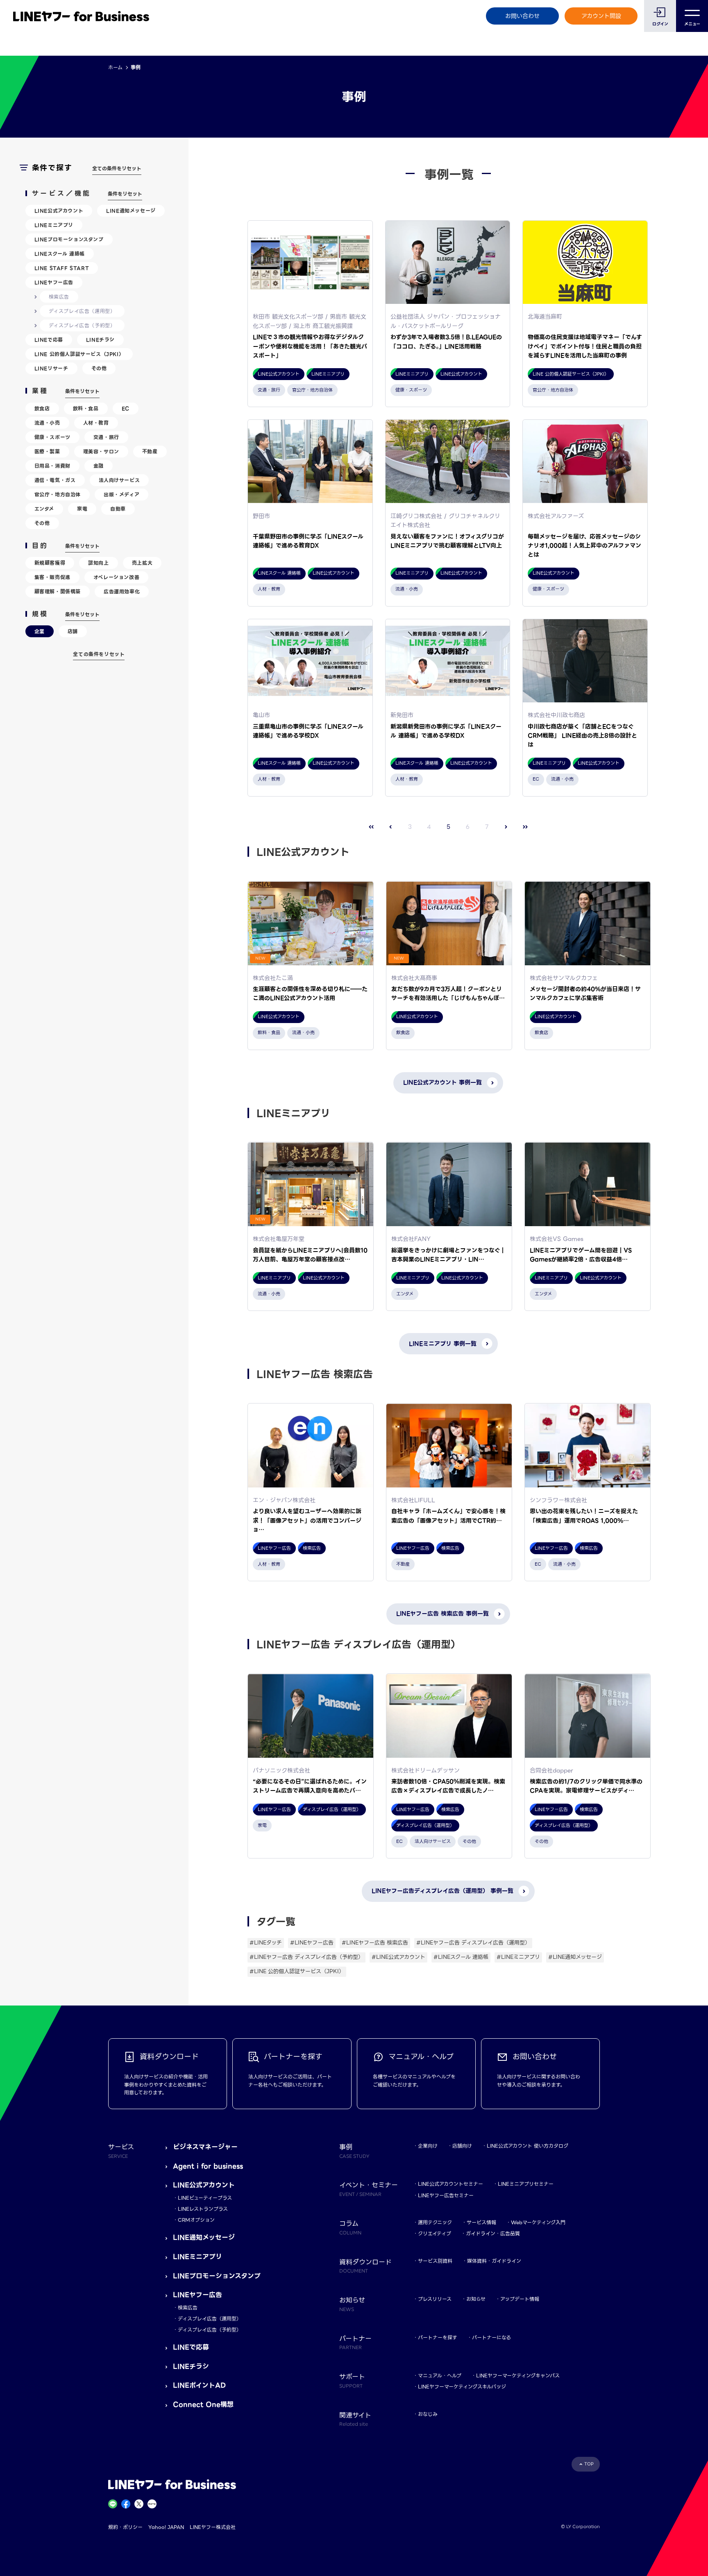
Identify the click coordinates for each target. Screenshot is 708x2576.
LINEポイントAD (199, 2385)
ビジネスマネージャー (205, 2147)
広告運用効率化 (122, 592)
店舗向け (462, 2146)
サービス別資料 (435, 2261)
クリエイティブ (435, 2233)
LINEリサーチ (51, 368)
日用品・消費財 (52, 466)
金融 (99, 466)
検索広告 (59, 297)
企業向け (428, 2146)
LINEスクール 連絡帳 (60, 254)
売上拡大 (142, 563)
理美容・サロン (101, 452)
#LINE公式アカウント (398, 1957)
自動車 (118, 509)
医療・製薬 (47, 452)
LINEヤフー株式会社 (213, 2527)
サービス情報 (481, 2222)
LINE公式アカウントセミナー (450, 2184)
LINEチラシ (100, 340)
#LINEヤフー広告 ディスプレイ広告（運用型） (473, 1943)
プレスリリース (435, 2299)
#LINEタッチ (266, 1943)
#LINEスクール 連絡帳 (461, 1957)
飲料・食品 (86, 409)
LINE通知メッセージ (131, 211)
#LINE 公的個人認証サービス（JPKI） (297, 1971)
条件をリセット (125, 194)
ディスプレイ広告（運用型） (82, 311)
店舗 (73, 631)
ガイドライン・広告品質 (493, 2233)
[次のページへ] (506, 827)
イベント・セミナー (369, 2189)
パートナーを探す (438, 2337)
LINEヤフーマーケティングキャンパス (518, 2376)
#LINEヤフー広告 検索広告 (375, 1943)
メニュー (692, 24)
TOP (589, 2464)
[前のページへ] (391, 827)
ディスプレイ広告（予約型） (82, 325)
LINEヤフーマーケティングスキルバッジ (462, 2387)
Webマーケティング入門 (538, 2222)
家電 (82, 509)
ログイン (660, 24)
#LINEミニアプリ (518, 1957)
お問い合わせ (522, 16)
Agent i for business (208, 2166)
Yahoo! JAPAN (166, 2527)
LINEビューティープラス (205, 2198)
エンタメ (44, 509)
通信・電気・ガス (55, 480)
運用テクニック (435, 2222)
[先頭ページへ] (371, 827)
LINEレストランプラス (203, 2209)
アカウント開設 (601, 16)
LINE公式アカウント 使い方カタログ (528, 2146)
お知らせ (476, 2299)
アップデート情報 (520, 2299)
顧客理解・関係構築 (58, 592)
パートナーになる (491, 2337)
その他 (99, 368)
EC (126, 409)
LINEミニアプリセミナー (526, 2184)
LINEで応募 (49, 340)
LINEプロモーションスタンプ (69, 239)
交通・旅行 (106, 437)
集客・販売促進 (52, 577)
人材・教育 (96, 423)
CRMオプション (196, 2220)
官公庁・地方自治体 (58, 495)
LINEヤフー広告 (54, 282)
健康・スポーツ (52, 437)
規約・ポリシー (125, 2527)
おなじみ (428, 2414)
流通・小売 (47, 423)
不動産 (150, 452)
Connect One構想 (203, 2405)
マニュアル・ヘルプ (440, 2376)
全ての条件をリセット (117, 169)
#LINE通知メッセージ (575, 1957)
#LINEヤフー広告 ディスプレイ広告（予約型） (306, 1957)
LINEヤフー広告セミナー (446, 2195)
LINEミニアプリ (54, 225)
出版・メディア (121, 495)
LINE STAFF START (62, 268)
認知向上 (98, 563)
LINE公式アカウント (59, 211)
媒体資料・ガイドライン (494, 2261)
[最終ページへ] (525, 827)
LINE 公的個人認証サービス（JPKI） (79, 354)
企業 (40, 631)
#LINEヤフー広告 (312, 1943)
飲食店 (42, 409)
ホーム (115, 67)
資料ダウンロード (365, 2266)
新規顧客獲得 (50, 563)
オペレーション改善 (116, 577)
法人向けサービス (119, 480)
